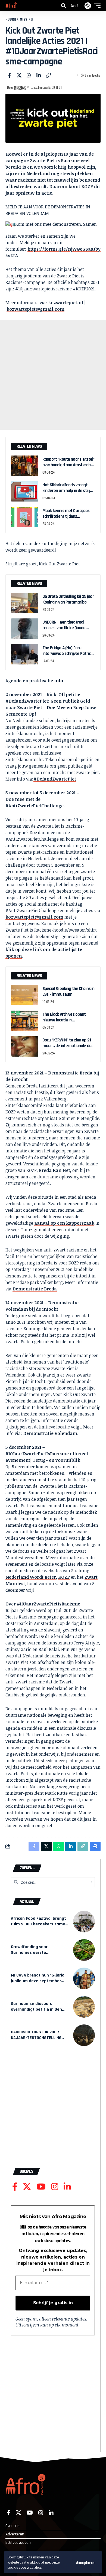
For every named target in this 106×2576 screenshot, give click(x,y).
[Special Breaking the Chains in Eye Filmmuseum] (25, 995)
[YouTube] (41, 2187)
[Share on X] (19, 75)
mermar (20, 87)
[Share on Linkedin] (39, 75)
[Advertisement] (53, 375)
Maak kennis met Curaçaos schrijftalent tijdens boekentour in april (66, 517)
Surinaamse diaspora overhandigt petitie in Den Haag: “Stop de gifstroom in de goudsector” (38, 2012)
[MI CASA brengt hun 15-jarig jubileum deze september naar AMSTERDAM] (84, 1978)
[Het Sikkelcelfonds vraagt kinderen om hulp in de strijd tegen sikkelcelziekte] (25, 491)
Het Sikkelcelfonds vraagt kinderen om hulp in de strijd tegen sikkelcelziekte (67, 491)
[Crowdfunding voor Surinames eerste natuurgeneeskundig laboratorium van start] (84, 1950)
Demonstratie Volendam (50, 1433)
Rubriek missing (19, 19)
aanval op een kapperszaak (64, 1223)
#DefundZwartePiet (55, 779)
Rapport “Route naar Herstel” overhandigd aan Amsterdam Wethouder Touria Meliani (68, 465)
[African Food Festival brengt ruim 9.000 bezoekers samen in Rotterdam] (84, 1922)
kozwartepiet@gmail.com (35, 309)
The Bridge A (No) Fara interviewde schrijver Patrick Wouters (67, 654)
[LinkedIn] (67, 2187)
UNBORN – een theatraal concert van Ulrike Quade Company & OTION (64, 628)
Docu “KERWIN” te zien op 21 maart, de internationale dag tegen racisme (68, 1046)
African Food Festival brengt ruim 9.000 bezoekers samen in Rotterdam (39, 1924)
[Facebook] (15, 2187)
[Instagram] (55, 2187)
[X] (27, 2187)
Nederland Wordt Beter (31, 1577)
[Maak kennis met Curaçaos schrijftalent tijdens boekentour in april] (25, 517)
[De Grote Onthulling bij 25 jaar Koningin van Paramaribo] (25, 603)
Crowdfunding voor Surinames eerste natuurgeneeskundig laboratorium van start (33, 1955)
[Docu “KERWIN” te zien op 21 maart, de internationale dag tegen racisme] (25, 1046)
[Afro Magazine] (11, 6)
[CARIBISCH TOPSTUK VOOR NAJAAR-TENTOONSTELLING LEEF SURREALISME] (84, 2035)
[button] (85, 2562)
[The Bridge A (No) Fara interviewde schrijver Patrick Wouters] (25, 654)
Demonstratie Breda (35, 1289)
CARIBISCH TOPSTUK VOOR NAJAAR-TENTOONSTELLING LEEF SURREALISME (36, 2038)
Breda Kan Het (54, 1170)
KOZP (64, 1577)
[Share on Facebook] (9, 75)
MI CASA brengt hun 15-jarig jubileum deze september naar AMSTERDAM (38, 1981)
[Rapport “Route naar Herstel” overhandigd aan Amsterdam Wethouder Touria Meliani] (25, 466)
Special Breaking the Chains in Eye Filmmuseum (68, 992)
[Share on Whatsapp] (29, 75)
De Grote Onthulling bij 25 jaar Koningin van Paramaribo (68, 599)
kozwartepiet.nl (66, 303)
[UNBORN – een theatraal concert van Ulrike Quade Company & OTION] (25, 629)
